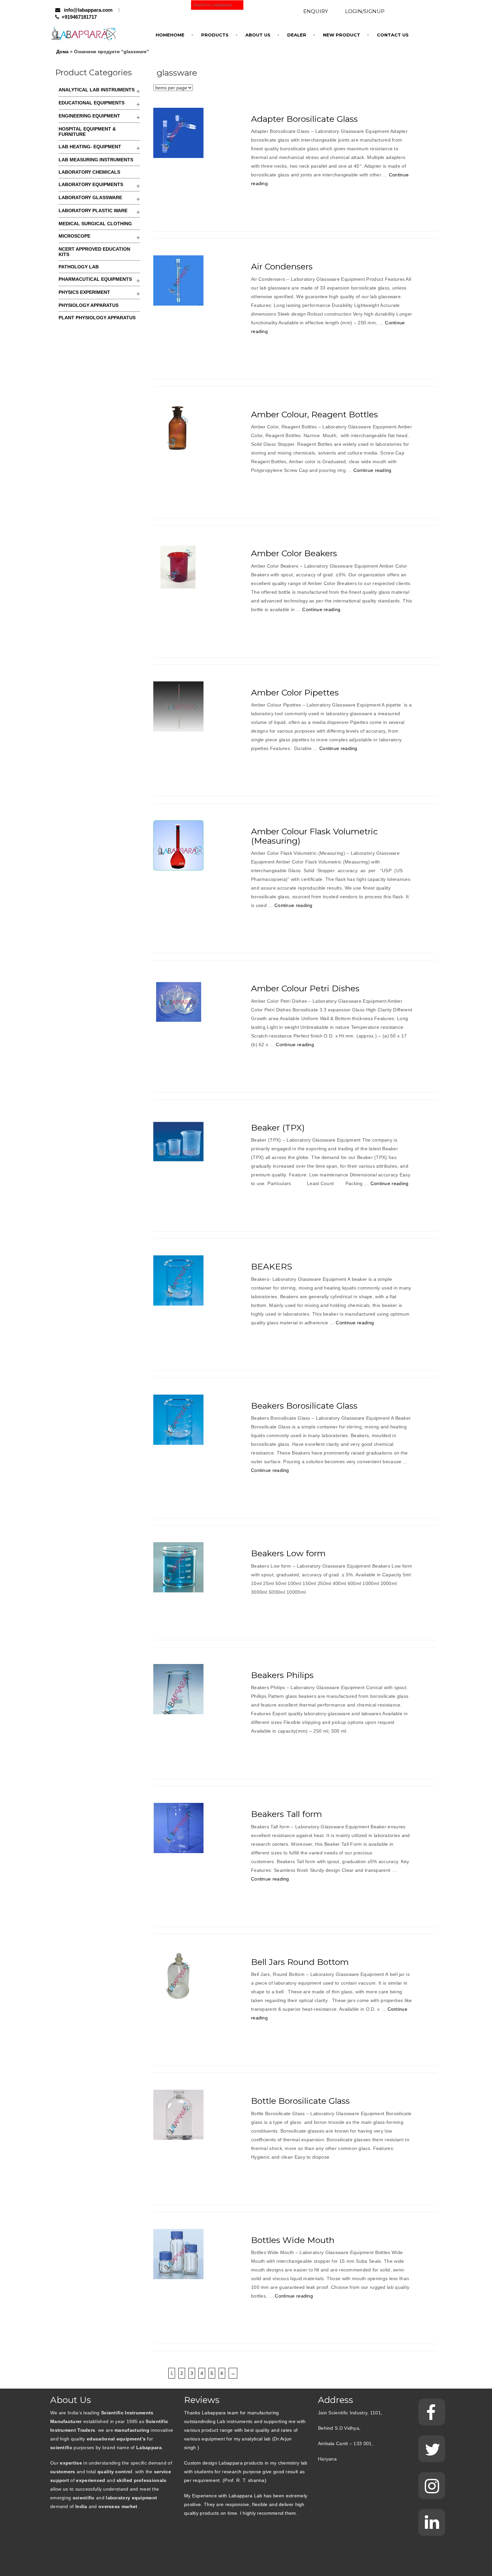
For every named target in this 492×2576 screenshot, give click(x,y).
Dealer (297, 35)
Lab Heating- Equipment (90, 147)
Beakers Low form (288, 1553)
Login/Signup (365, 11)
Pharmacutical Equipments (95, 279)
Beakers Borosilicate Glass (304, 1406)
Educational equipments (92, 103)
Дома (62, 52)
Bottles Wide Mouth (293, 2240)
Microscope (74, 236)
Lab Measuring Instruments (96, 160)
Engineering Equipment (89, 116)
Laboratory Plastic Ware (93, 211)
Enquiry (316, 11)
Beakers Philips (282, 1675)
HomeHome (170, 35)
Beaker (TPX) (278, 1128)
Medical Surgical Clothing (95, 224)
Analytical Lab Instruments (97, 90)
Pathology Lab (79, 267)
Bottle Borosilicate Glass (300, 2101)
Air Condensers (282, 266)
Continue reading (373, 470)
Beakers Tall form (286, 1814)
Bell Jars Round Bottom (300, 1962)
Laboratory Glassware (90, 197)
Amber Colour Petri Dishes (305, 988)
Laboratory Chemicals (89, 172)
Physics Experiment (84, 292)
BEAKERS (272, 1266)
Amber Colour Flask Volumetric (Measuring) (314, 836)
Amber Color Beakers (294, 553)
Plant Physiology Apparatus (97, 318)
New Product (342, 35)
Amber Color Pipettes (295, 692)
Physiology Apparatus (89, 305)
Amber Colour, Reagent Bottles (314, 414)
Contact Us (393, 35)
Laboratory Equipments (91, 184)
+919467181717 (79, 17)
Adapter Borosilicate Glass (304, 119)
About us (258, 35)
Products (215, 35)
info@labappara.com (88, 10)
